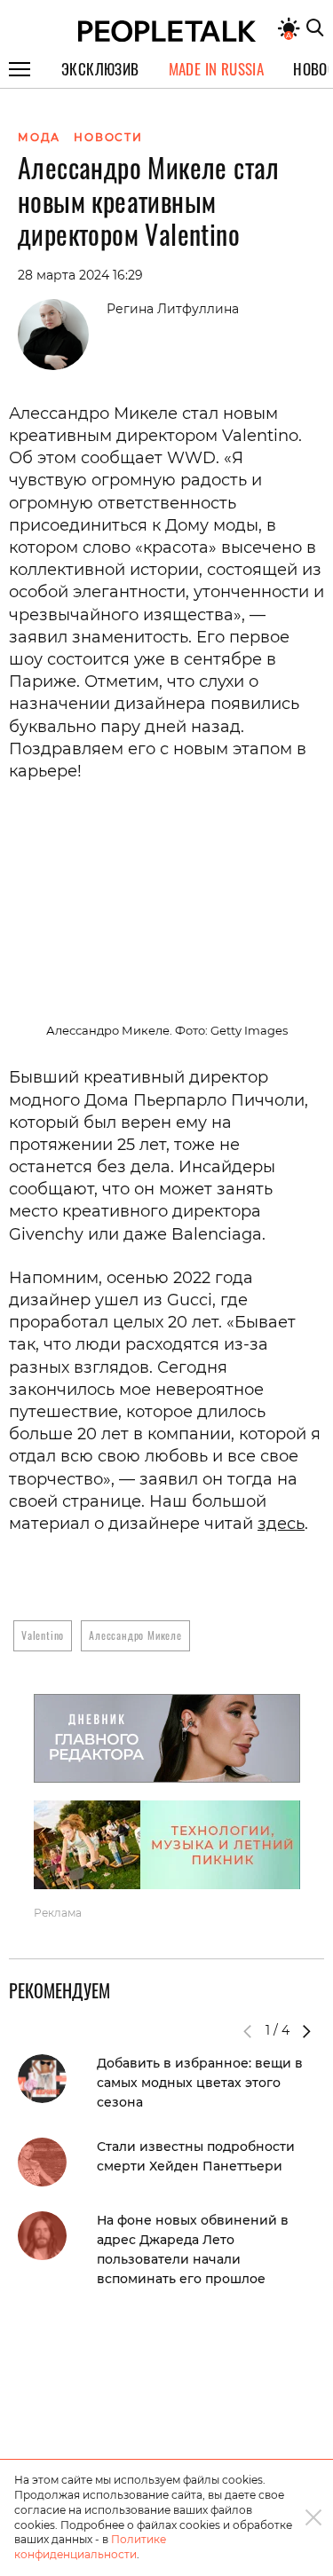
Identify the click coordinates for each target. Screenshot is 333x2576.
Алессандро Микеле (135, 1635)
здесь (281, 1524)
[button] (306, 2031)
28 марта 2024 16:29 (80, 275)
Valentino (43, 1635)
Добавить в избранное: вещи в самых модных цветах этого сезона (200, 2083)
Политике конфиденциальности (90, 2547)
